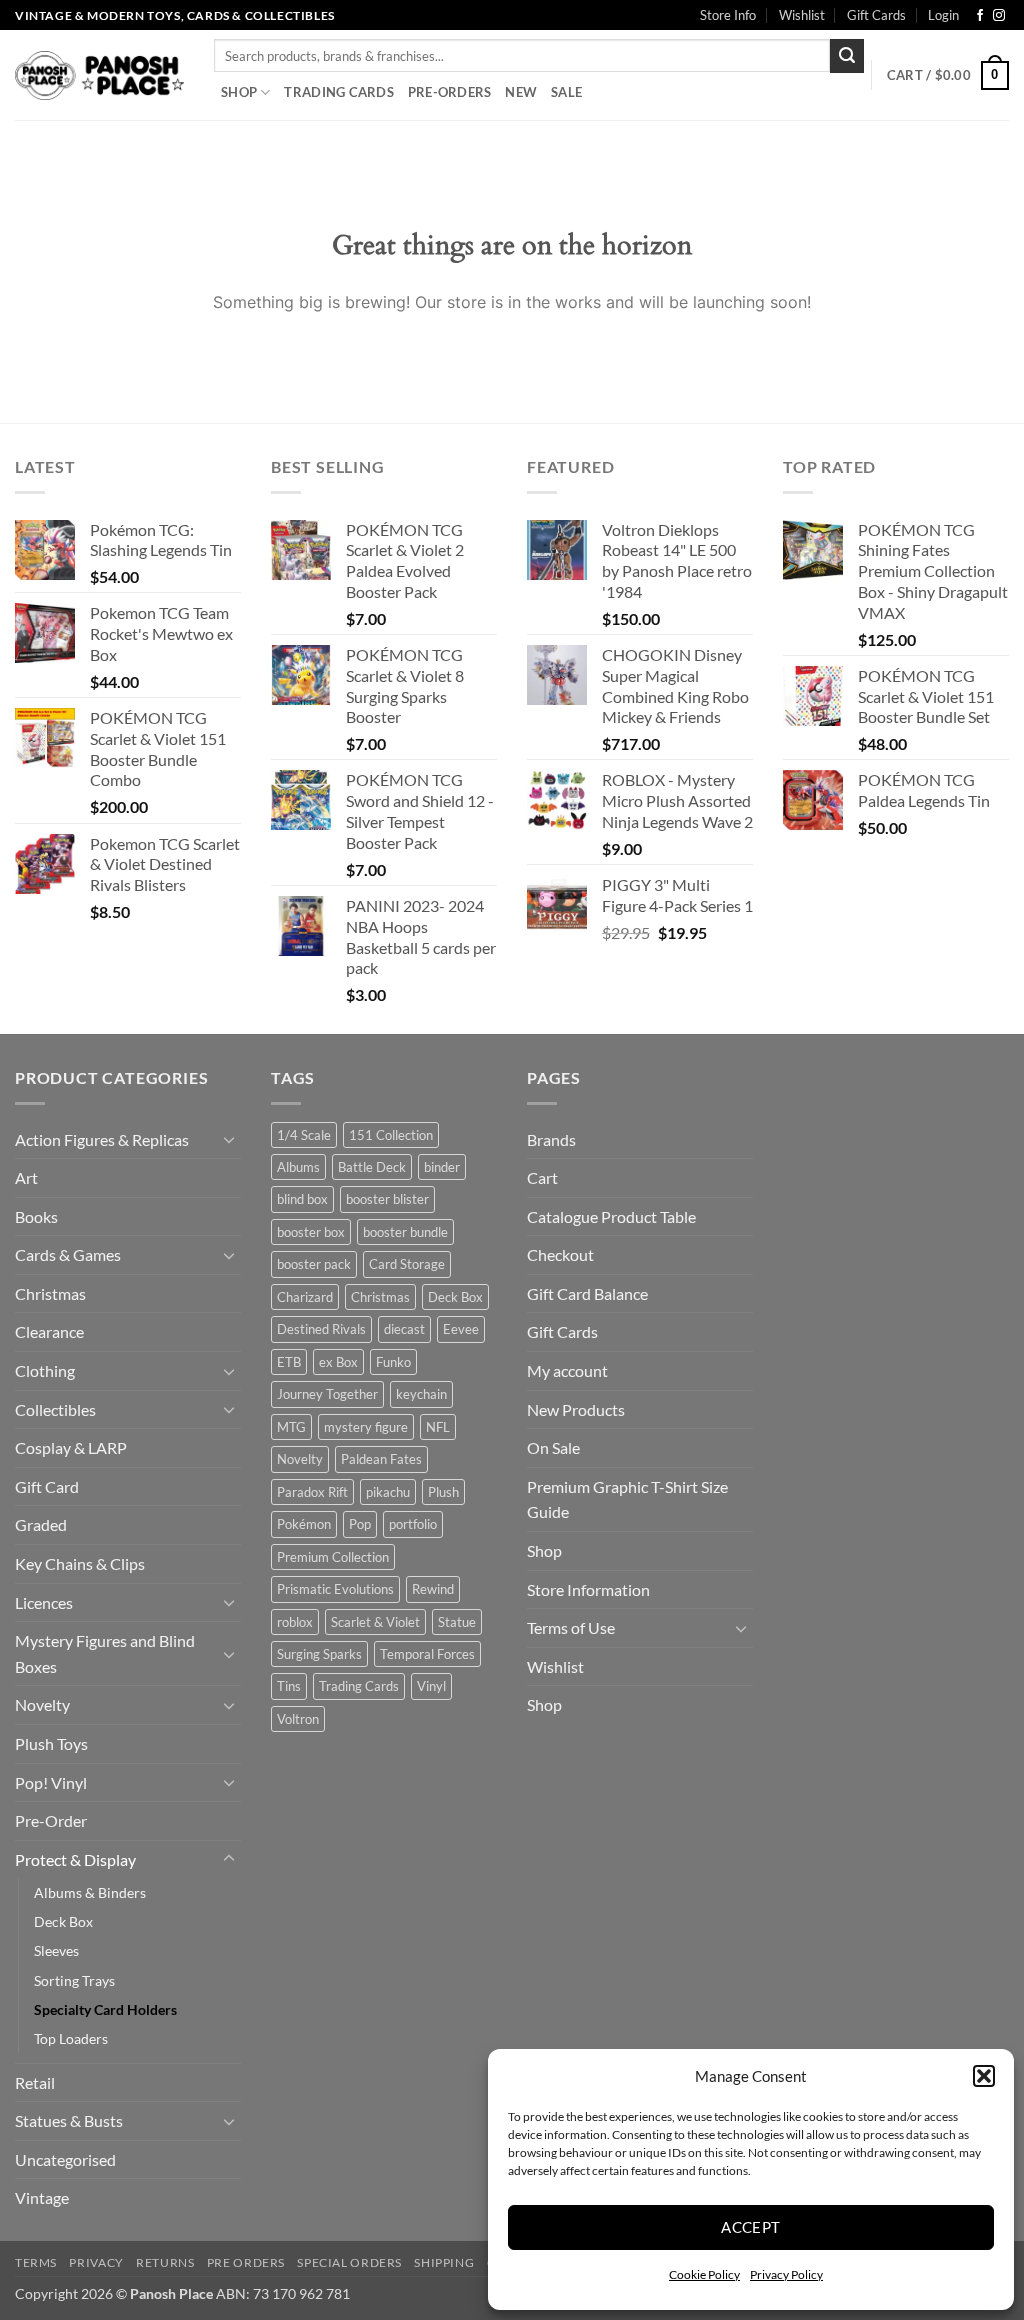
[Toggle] (229, 1139)
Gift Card (47, 1486)
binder (442, 1167)
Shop (239, 92)
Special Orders (349, 2262)
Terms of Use (571, 1627)
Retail (35, 2082)
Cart (542, 1177)
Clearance (49, 1331)
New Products (576, 1409)
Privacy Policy (786, 2274)
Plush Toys (51, 1743)
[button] (984, 2076)
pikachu (388, 1492)
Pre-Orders (450, 92)
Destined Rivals (321, 1329)
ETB (289, 1362)
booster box (311, 1232)
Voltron (298, 1719)
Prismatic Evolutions (335, 1589)
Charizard (305, 1297)
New (521, 92)
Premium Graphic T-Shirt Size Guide (627, 1499)
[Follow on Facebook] (980, 16)
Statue (457, 1622)
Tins (289, 1686)
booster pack (314, 1264)
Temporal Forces (427, 1654)
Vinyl (431, 1686)
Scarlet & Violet (375, 1622)
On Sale (553, 1447)
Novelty (42, 1704)
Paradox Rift (312, 1492)
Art (26, 1177)
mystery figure (366, 1427)
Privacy (96, 2262)
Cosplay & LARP (71, 1447)
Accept (751, 2227)
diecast (404, 1329)
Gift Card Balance (587, 1293)
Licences (44, 1602)
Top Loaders (71, 2038)
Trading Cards (338, 92)
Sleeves (56, 1950)
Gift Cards (876, 15)
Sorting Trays (74, 1980)
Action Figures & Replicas (102, 1139)
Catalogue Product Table (611, 1216)
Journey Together (327, 1394)
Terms (36, 2262)
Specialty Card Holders (105, 2009)
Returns (165, 2262)
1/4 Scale (304, 1135)
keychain (421, 1394)
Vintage (42, 2197)
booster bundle (405, 1232)
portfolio (413, 1524)
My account (567, 1370)
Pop (360, 1524)
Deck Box (63, 1921)
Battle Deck (372, 1167)
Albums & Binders (90, 1892)
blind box (302, 1199)
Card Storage (407, 1264)
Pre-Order (51, 1820)
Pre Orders (246, 2262)
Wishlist (802, 15)
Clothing (45, 1370)
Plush (443, 1492)
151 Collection (391, 1135)
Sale (566, 92)
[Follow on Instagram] (999, 16)
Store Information (588, 1589)
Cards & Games (68, 1254)
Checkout (560, 1254)
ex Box (338, 1362)
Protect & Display (75, 1859)
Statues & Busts (69, 2120)
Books (36, 1216)
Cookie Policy (704, 2274)
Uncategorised (65, 2159)
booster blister (387, 1199)
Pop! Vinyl (51, 1782)
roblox (295, 1622)
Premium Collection (333, 1557)
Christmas (50, 1293)
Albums (298, 1167)
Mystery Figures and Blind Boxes (105, 1653)
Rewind (433, 1589)
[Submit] (847, 56)
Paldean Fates (381, 1459)
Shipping (444, 2262)
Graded (41, 1524)
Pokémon (304, 1524)
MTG (291, 1427)
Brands (551, 1139)
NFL (438, 1427)
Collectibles (55, 1409)
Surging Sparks (319, 1654)
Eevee (461, 1329)
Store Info (728, 15)
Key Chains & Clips (80, 1563)
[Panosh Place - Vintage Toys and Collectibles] (99, 75)
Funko (393, 1362)
